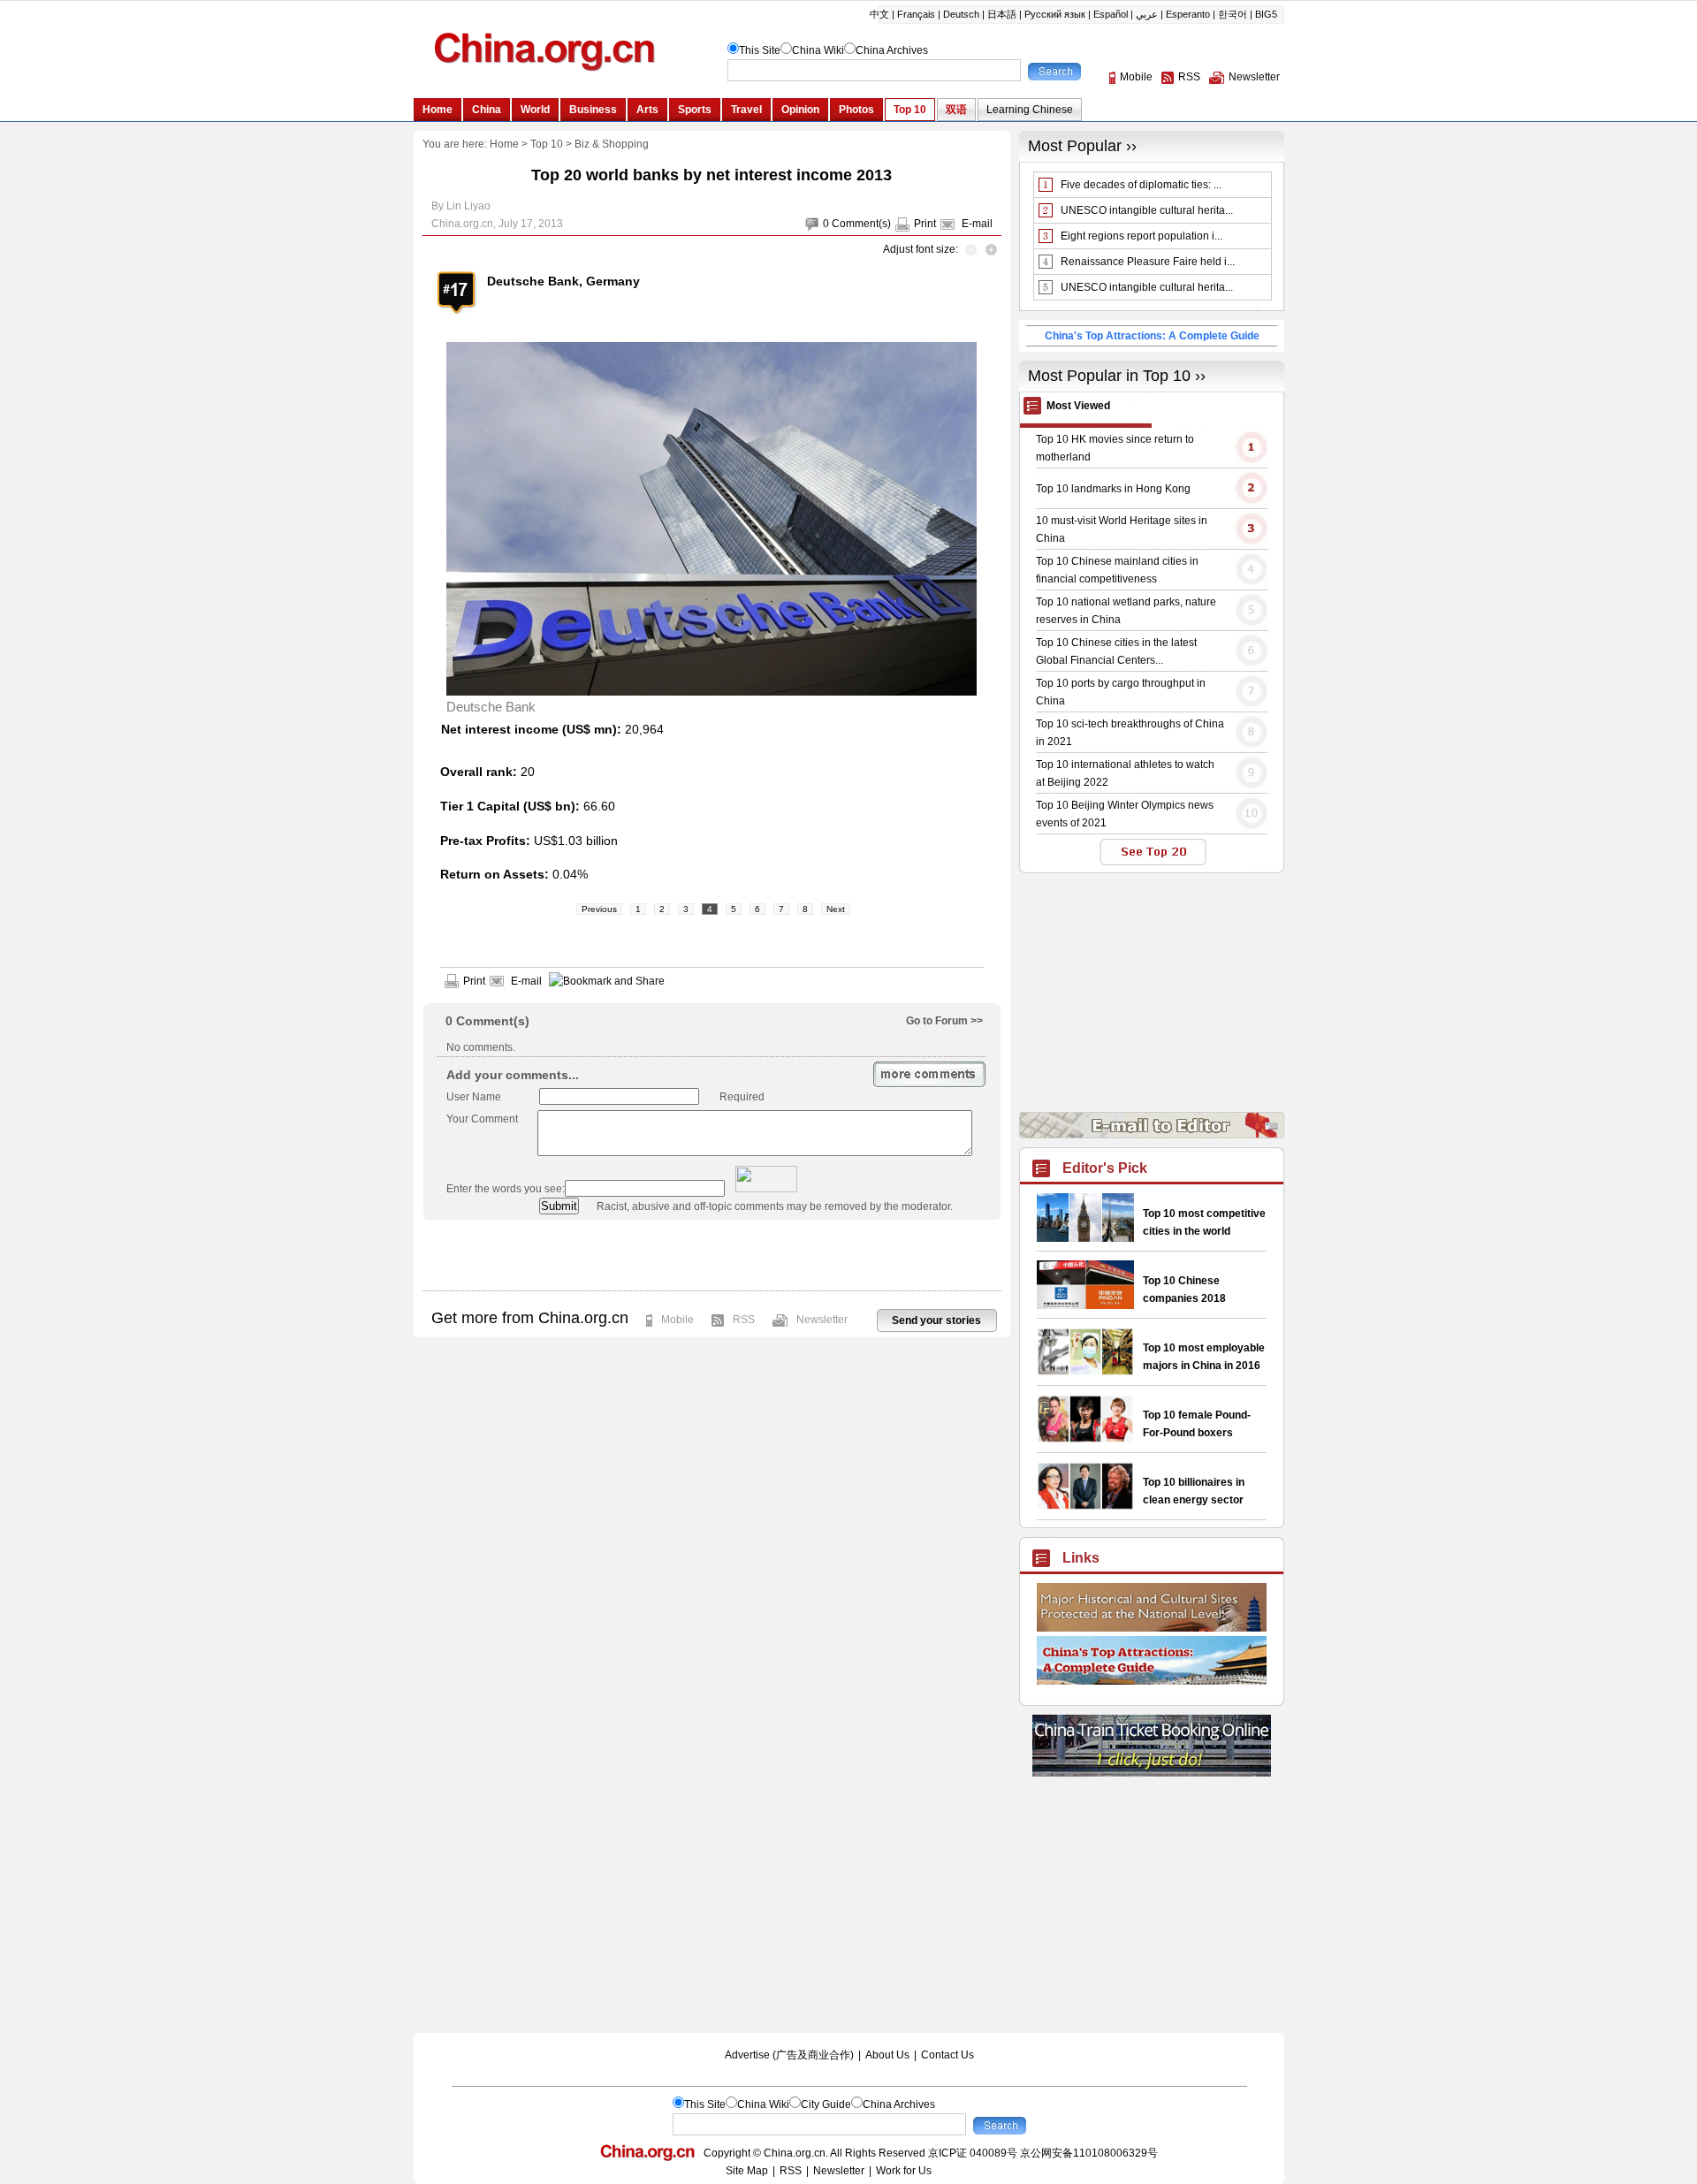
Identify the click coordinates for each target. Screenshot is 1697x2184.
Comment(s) (861, 224)
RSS (744, 1320)
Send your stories (936, 1320)
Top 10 (547, 144)
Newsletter (822, 1320)
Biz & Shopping (612, 144)
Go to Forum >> (944, 1021)
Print (925, 224)
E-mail (977, 224)
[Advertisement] (712, 1255)
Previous (599, 909)
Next (836, 909)
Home (504, 144)
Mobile (677, 1320)
